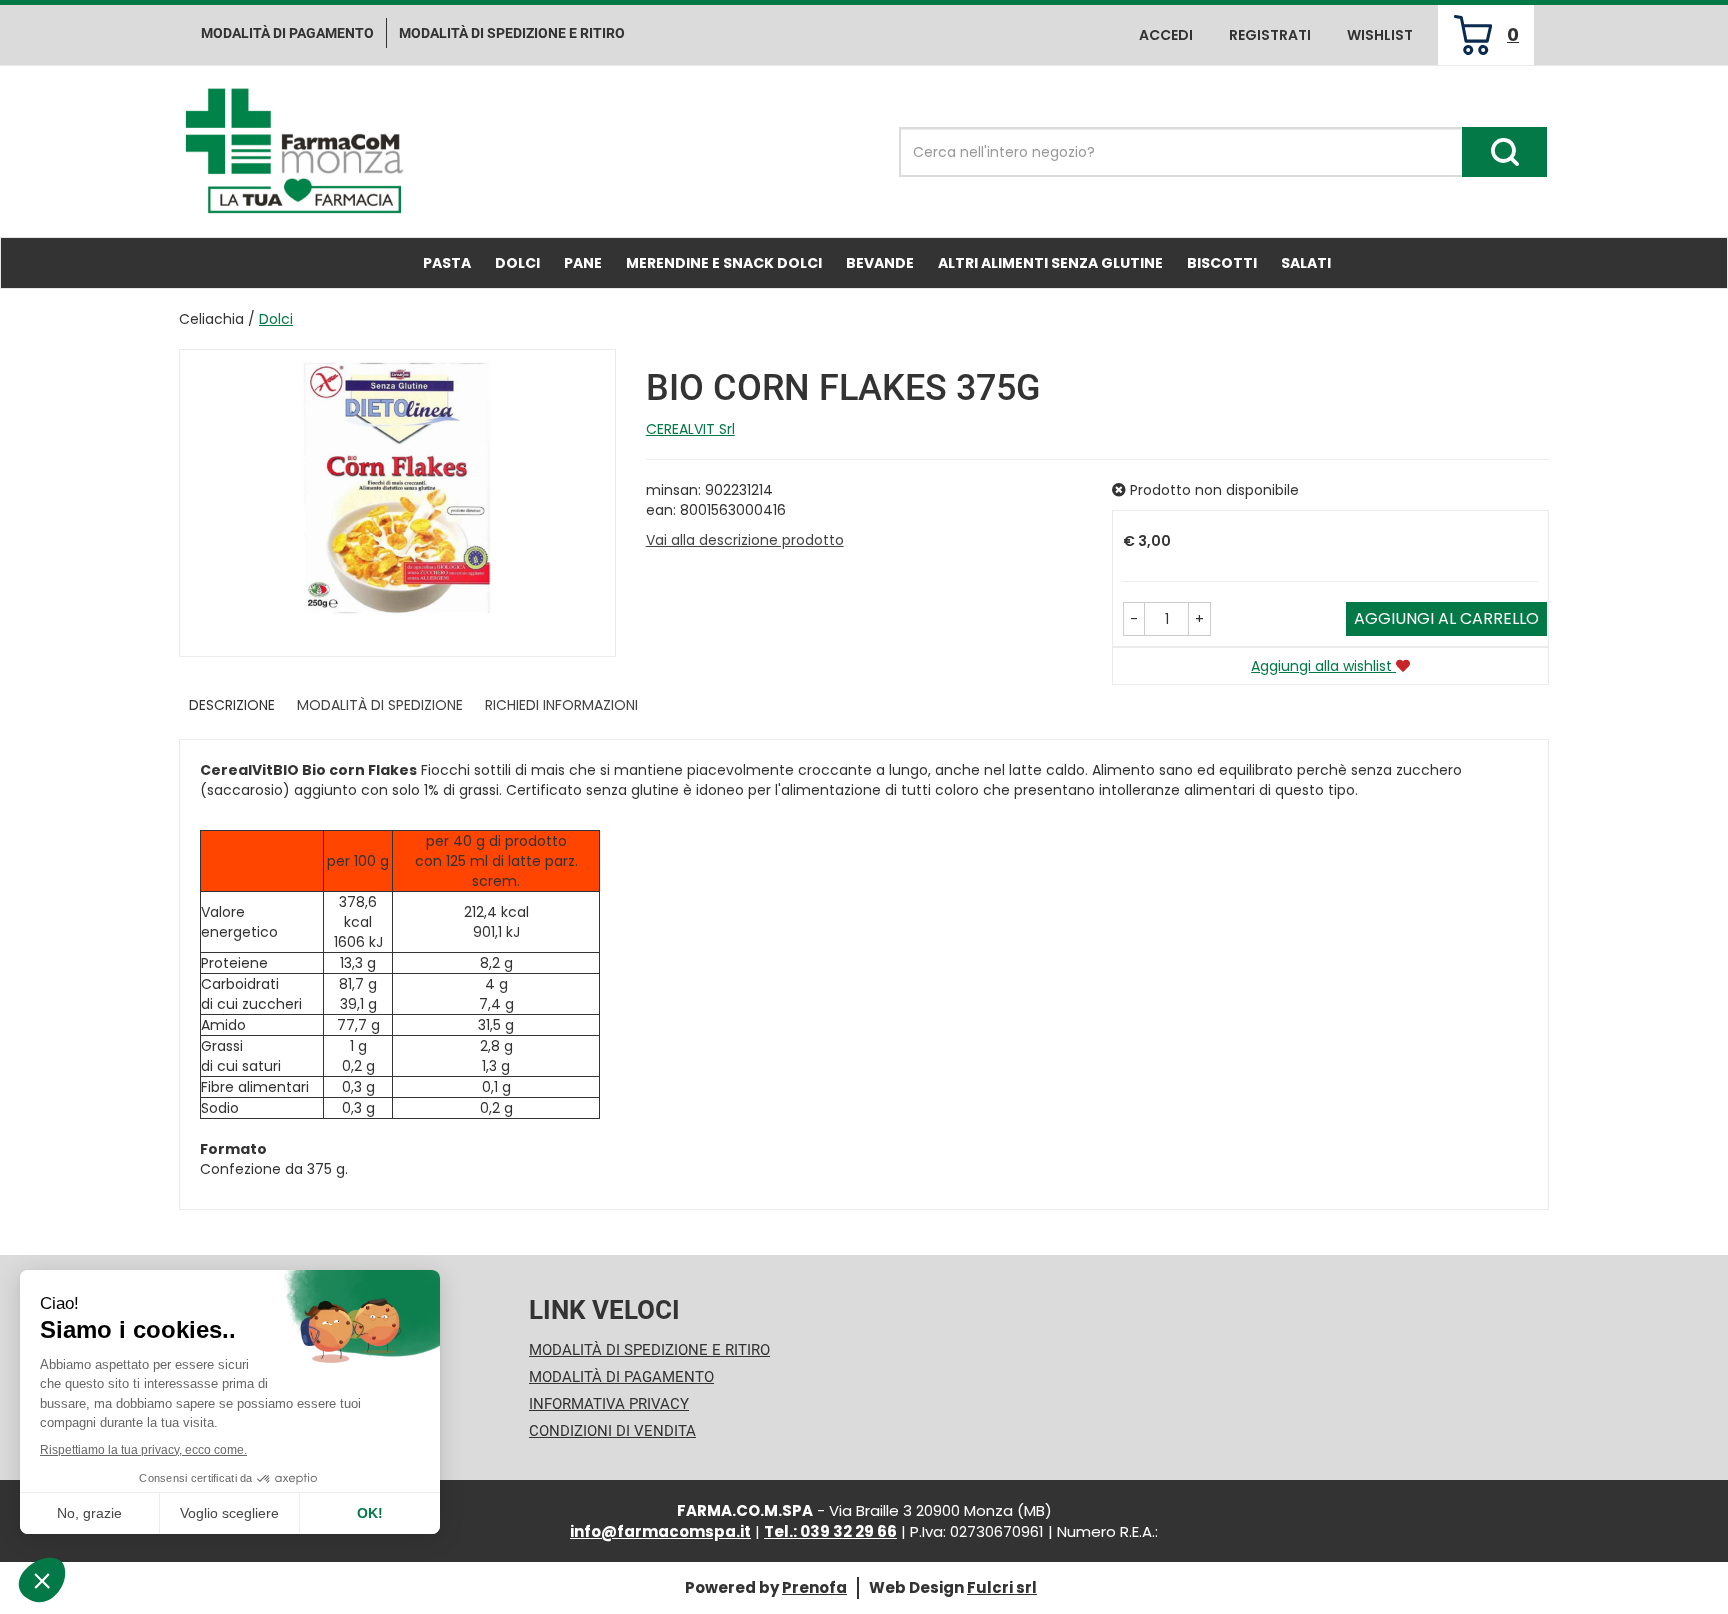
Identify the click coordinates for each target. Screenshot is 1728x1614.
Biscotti (1222, 263)
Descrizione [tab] (232, 705)
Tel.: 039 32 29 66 (830, 1531)
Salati (1306, 263)
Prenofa (814, 1587)
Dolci (517, 263)
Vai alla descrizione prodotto (745, 540)
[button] (1134, 619)
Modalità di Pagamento (621, 1377)
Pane (583, 263)
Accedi (1166, 35)
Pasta (447, 263)
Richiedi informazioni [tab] (561, 705)
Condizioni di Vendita (612, 1431)
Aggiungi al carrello (1446, 618)
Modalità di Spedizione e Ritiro (649, 1350)
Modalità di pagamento (287, 33)
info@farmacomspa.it (660, 1531)
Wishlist (1380, 35)
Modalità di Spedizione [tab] (380, 705)
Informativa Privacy (609, 1404)
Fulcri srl (1002, 1587)
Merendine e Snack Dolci (724, 263)
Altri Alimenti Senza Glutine (1050, 263)
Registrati (1270, 35)
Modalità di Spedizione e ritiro (512, 33)
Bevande (880, 263)
